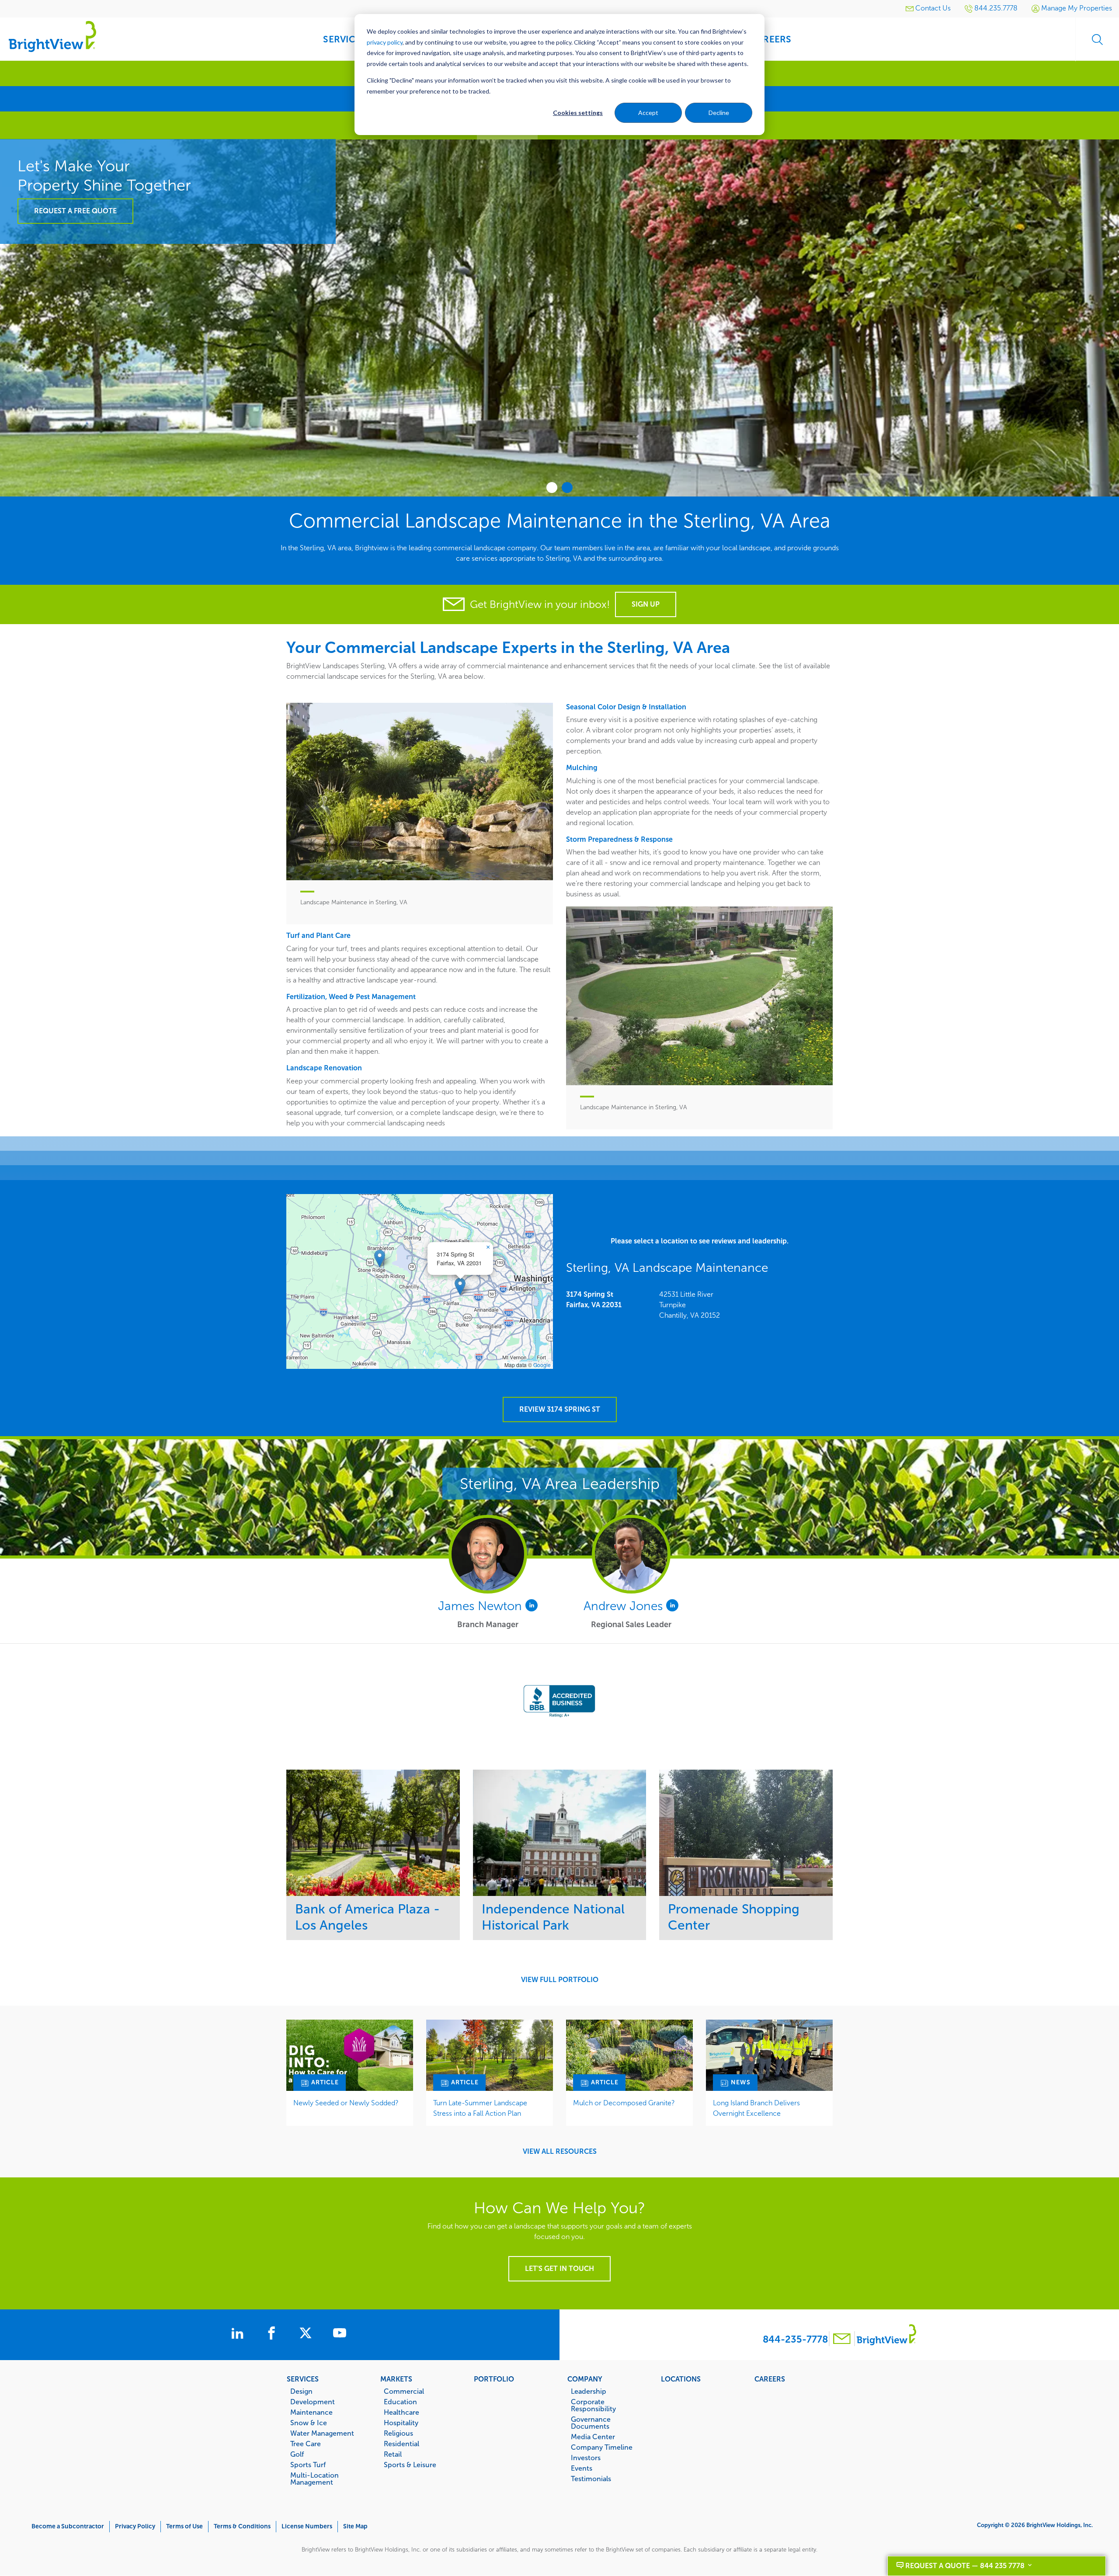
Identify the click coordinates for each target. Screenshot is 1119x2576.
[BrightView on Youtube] (340, 2334)
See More (373, 1833)
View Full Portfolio (560, 1980)
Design (301, 2391)
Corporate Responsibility (593, 2405)
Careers (770, 2379)
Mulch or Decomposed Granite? (624, 2103)
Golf (297, 2454)
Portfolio (494, 2379)
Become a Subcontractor (68, 2526)
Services (303, 2379)
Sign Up (646, 604)
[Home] (52, 36)
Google (542, 1365)
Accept (648, 113)
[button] (460, 1286)
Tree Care (306, 2444)
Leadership (589, 2391)
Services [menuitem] (344, 39)
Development (313, 2402)
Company (585, 2379)
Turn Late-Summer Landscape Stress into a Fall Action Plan (480, 2108)
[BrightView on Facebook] (273, 2334)
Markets (396, 2379)
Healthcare (401, 2412)
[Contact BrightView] (842, 2340)
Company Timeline (602, 2447)
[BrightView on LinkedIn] (239, 2334)
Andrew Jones (625, 1606)
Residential (401, 2444)
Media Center (593, 2437)
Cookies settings (578, 113)
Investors (586, 2458)
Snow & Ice (309, 2423)
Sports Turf (308, 2465)
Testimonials (591, 2479)
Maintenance (311, 2412)
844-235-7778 (795, 2339)
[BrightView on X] (307, 2334)
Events (582, 2468)
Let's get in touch (559, 2269)
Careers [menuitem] (771, 39)
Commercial (404, 2391)
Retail (393, 2454)
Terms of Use (184, 2526)
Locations (681, 2379)
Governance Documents (591, 2423)
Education (400, 2402)
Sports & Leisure (410, 2465)
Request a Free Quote (859, 394)
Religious (398, 2433)
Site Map (355, 2526)
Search (1097, 39)
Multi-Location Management (315, 2479)
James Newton (482, 1606)
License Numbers (307, 2526)
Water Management (322, 2433)
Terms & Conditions (242, 2526)
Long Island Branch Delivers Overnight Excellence (756, 2108)
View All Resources (560, 2152)
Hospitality (401, 2423)
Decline (719, 113)
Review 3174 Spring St (560, 1409)
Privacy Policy (135, 2526)
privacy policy (385, 42)
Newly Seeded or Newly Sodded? (346, 2103)
